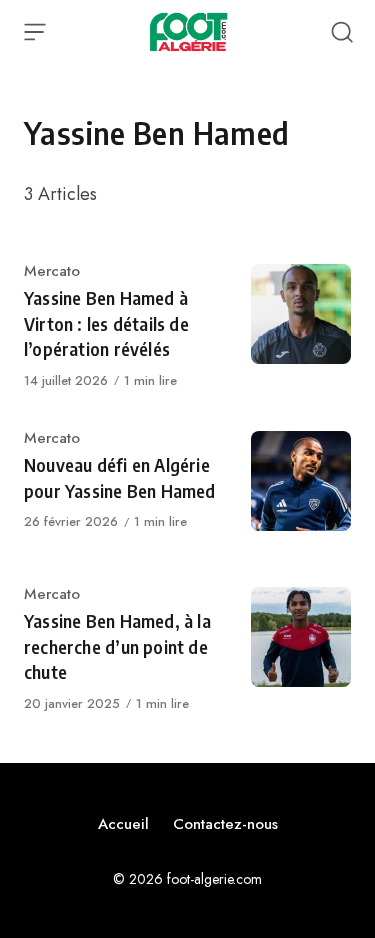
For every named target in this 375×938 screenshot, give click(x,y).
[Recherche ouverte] (342, 32)
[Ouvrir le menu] (35, 32)
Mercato (52, 271)
